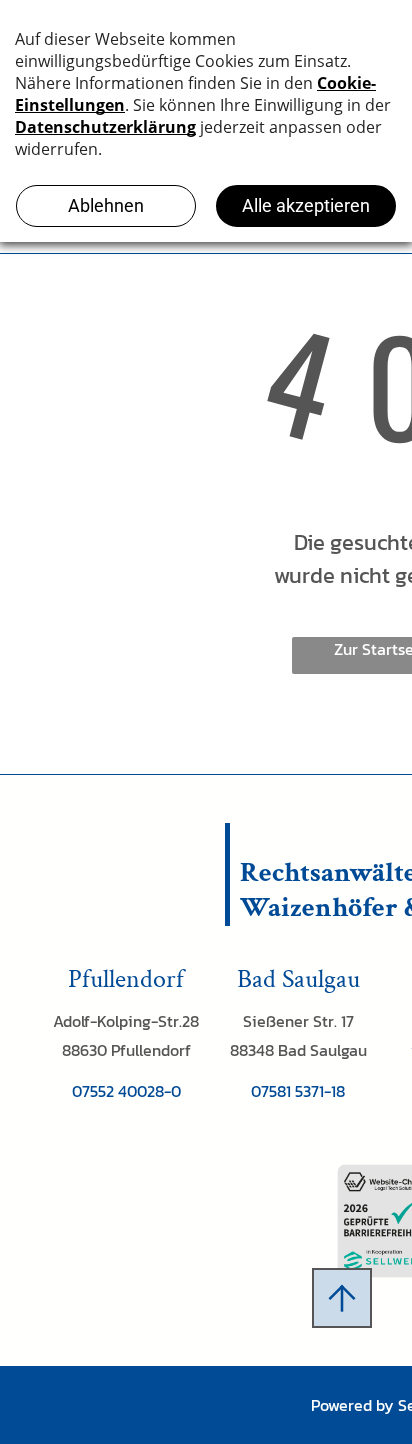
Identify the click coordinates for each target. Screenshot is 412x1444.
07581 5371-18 (298, 1091)
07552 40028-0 (126, 1091)
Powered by (352, 1405)
